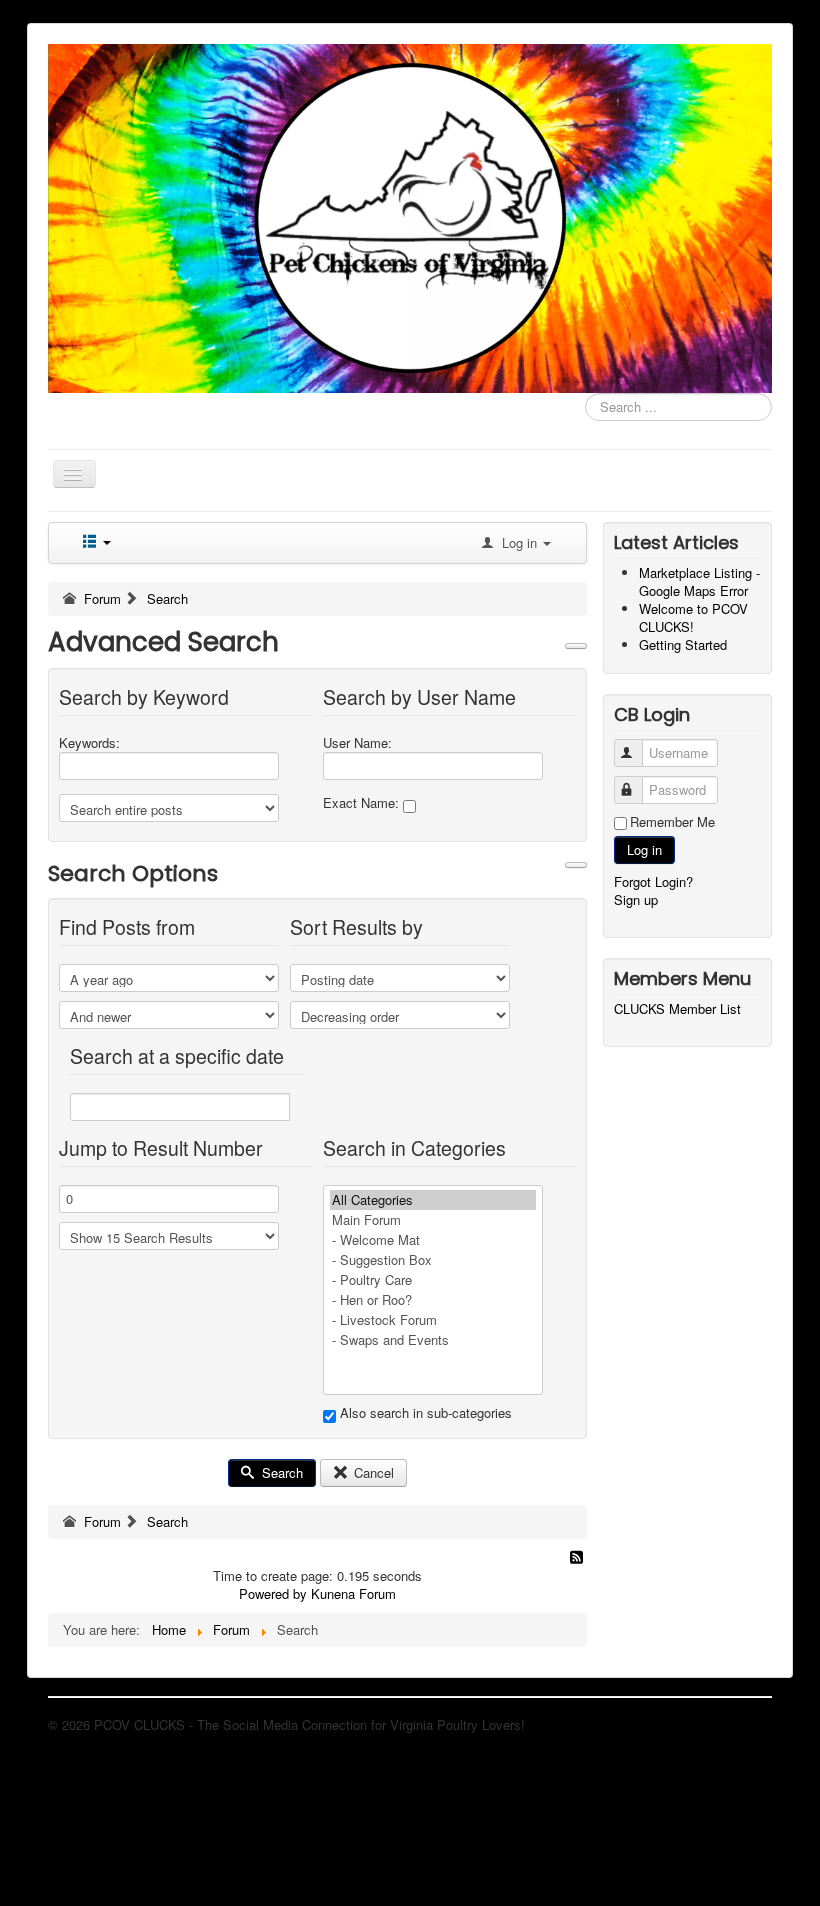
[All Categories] (433, 1200)
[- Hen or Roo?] (433, 1300)
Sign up (636, 899)
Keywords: (89, 743)
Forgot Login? (653, 881)
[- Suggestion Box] (433, 1260)
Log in (644, 849)
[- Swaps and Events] (433, 1340)
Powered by (273, 1593)
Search (280, 1472)
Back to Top (737, 1724)
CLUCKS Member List (677, 1009)
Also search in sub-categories (424, 1413)
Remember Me (672, 822)
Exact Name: (363, 803)
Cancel (372, 1472)
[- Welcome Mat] (433, 1240)
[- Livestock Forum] (433, 1320)
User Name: (357, 743)
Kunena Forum (353, 1593)
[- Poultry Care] (433, 1280)
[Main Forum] (433, 1220)
